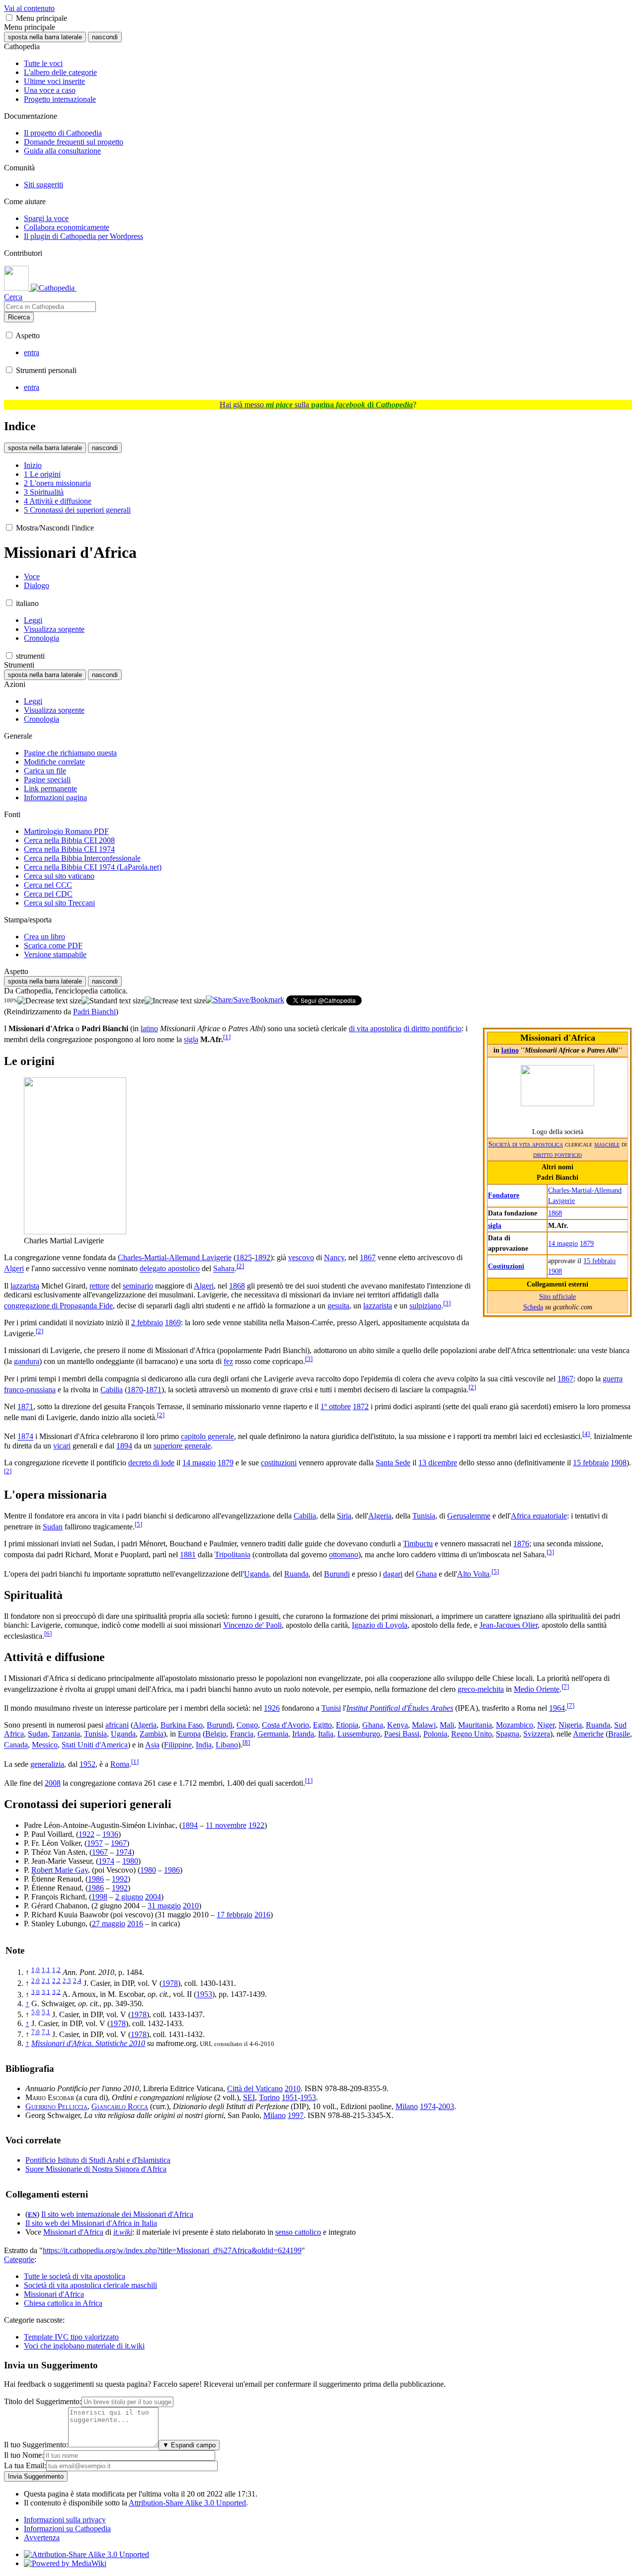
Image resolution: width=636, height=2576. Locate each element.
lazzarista (25, 1286)
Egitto (322, 1725)
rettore (99, 1286)
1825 (244, 1257)
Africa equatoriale (539, 1516)
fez (228, 1362)
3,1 (46, 1992)
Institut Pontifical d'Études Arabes (400, 1708)
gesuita (338, 1306)
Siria (344, 1516)
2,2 (56, 1981)
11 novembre (226, 1825)
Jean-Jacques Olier (509, 1625)
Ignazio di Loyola (380, 1625)
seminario (138, 1286)
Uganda (256, 1574)
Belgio (216, 1734)
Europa (189, 1734)
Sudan (53, 1527)
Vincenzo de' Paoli (252, 1625)
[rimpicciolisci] (49, 1001)
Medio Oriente (537, 1689)
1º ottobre (336, 1406)
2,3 (67, 1981)
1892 (262, 1257)
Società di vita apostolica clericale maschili (90, 2285)
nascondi (105, 37)
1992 (120, 1879)
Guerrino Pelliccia (56, 2106)
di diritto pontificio (433, 1028)
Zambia (152, 1734)
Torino (269, 2097)
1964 (557, 1708)
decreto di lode (151, 1463)
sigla (495, 1225)
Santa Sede (393, 1463)
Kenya (397, 1725)
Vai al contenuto (29, 8)
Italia (326, 1734)
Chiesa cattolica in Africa (63, 2303)
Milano (407, 2106)
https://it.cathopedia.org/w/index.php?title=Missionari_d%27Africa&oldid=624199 (172, 2250)
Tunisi (331, 1708)
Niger (546, 1725)
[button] (9, 18)
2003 (446, 2106)
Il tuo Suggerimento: (36, 2445)
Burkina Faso (182, 1725)
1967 (119, 1843)
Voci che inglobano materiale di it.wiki (84, 2346)
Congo (247, 1725)
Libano (227, 1745)
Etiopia (347, 1725)
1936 (110, 1834)
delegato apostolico (170, 1269)
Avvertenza (42, 2538)
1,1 (46, 1970)
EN (32, 2215)
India (204, 1745)
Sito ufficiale (557, 1296)
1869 (173, 1323)
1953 (204, 1995)
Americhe (588, 1734)
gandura (27, 1362)
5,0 (36, 2012)
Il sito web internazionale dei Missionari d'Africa (117, 2214)
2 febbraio (147, 1323)
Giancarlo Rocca (120, 2106)
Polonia (435, 1734)
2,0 (36, 1981)
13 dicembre (438, 1463)
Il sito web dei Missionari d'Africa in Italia (91, 2223)
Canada (16, 1745)
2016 (262, 1915)
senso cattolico (298, 2232)
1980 (130, 1861)
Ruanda (296, 1574)
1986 (172, 1870)
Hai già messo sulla (316, 405)
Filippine (178, 1745)
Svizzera (537, 1734)
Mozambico (515, 1725)
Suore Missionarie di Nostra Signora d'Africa (96, 2169)
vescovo (301, 1257)
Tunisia (424, 1516)
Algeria (380, 1516)
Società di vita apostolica (526, 1144)
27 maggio (109, 1924)
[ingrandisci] (175, 1001)
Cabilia (112, 1390)
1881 (188, 1555)
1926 (272, 1708)
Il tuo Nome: (24, 2455)
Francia (242, 1734)
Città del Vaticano (255, 2088)
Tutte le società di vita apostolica (75, 2276)
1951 (290, 2097)
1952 (87, 1764)
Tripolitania (233, 1555)
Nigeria (570, 1725)
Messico (45, 1745)
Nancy (334, 1257)
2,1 (46, 1981)
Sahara (224, 1269)
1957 (95, 1843)
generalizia (47, 1764)
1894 (124, 1446)
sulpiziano (425, 1306)
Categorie (19, 2259)
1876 (521, 1544)
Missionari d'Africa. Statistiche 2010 (88, 2043)
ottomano (344, 1555)
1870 (135, 1390)
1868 (555, 1213)
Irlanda (303, 1734)
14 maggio (563, 1243)
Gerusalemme (469, 1516)
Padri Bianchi (94, 1012)
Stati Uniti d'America (95, 1745)
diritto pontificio (557, 1154)
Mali (447, 1725)
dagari (393, 1574)
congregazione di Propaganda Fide (58, 1306)
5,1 (46, 2012)
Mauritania (475, 1725)
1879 (587, 1243)
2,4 (77, 1981)
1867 (368, 1257)
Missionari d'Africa (73, 2232)
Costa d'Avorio (285, 1725)
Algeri (14, 1269)
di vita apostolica (375, 1028)
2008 (53, 1783)
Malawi (424, 1725)
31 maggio (164, 1906)
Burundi (337, 1574)
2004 (153, 1897)
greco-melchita (481, 1689)
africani (117, 1725)
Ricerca (19, 317)
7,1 (46, 2032)
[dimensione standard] (113, 1001)
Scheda (533, 1307)
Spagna (508, 1734)
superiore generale (182, 1446)
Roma (120, 1764)
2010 (191, 1906)
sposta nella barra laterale (45, 37)
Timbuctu (418, 1544)
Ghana (426, 1574)
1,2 (56, 1970)
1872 (361, 1406)
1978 (170, 1983)
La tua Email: (25, 2465)
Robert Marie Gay (60, 1870)
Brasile (619, 1734)
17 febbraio (235, 1915)
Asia (152, 1745)
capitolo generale (207, 1437)
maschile (607, 1144)
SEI (249, 2097)
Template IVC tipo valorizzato (71, 2337)
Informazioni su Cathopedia (67, 2529)
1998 (99, 1897)
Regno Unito (472, 1734)
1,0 (36, 1970)
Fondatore (504, 1195)
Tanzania (66, 1734)
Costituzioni (506, 1266)
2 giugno (129, 1897)
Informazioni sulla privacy (65, 2520)
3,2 (56, 1992)
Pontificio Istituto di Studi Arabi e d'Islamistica (98, 2160)
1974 (124, 1852)
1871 (154, 1390)
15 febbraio (599, 1261)
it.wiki (123, 2232)
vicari (62, 1446)
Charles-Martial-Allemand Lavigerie (175, 1257)
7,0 (36, 2032)
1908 (555, 1271)
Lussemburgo (359, 1734)
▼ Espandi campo (189, 2445)
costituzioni (279, 1463)
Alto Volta (473, 1574)
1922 (256, 1825)
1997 (296, 2115)
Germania (273, 1734)
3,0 (36, 1992)
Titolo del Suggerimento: (43, 2401)
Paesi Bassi (402, 1734)
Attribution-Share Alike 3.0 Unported (187, 2503)
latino (510, 1050)
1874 (25, 1437)
